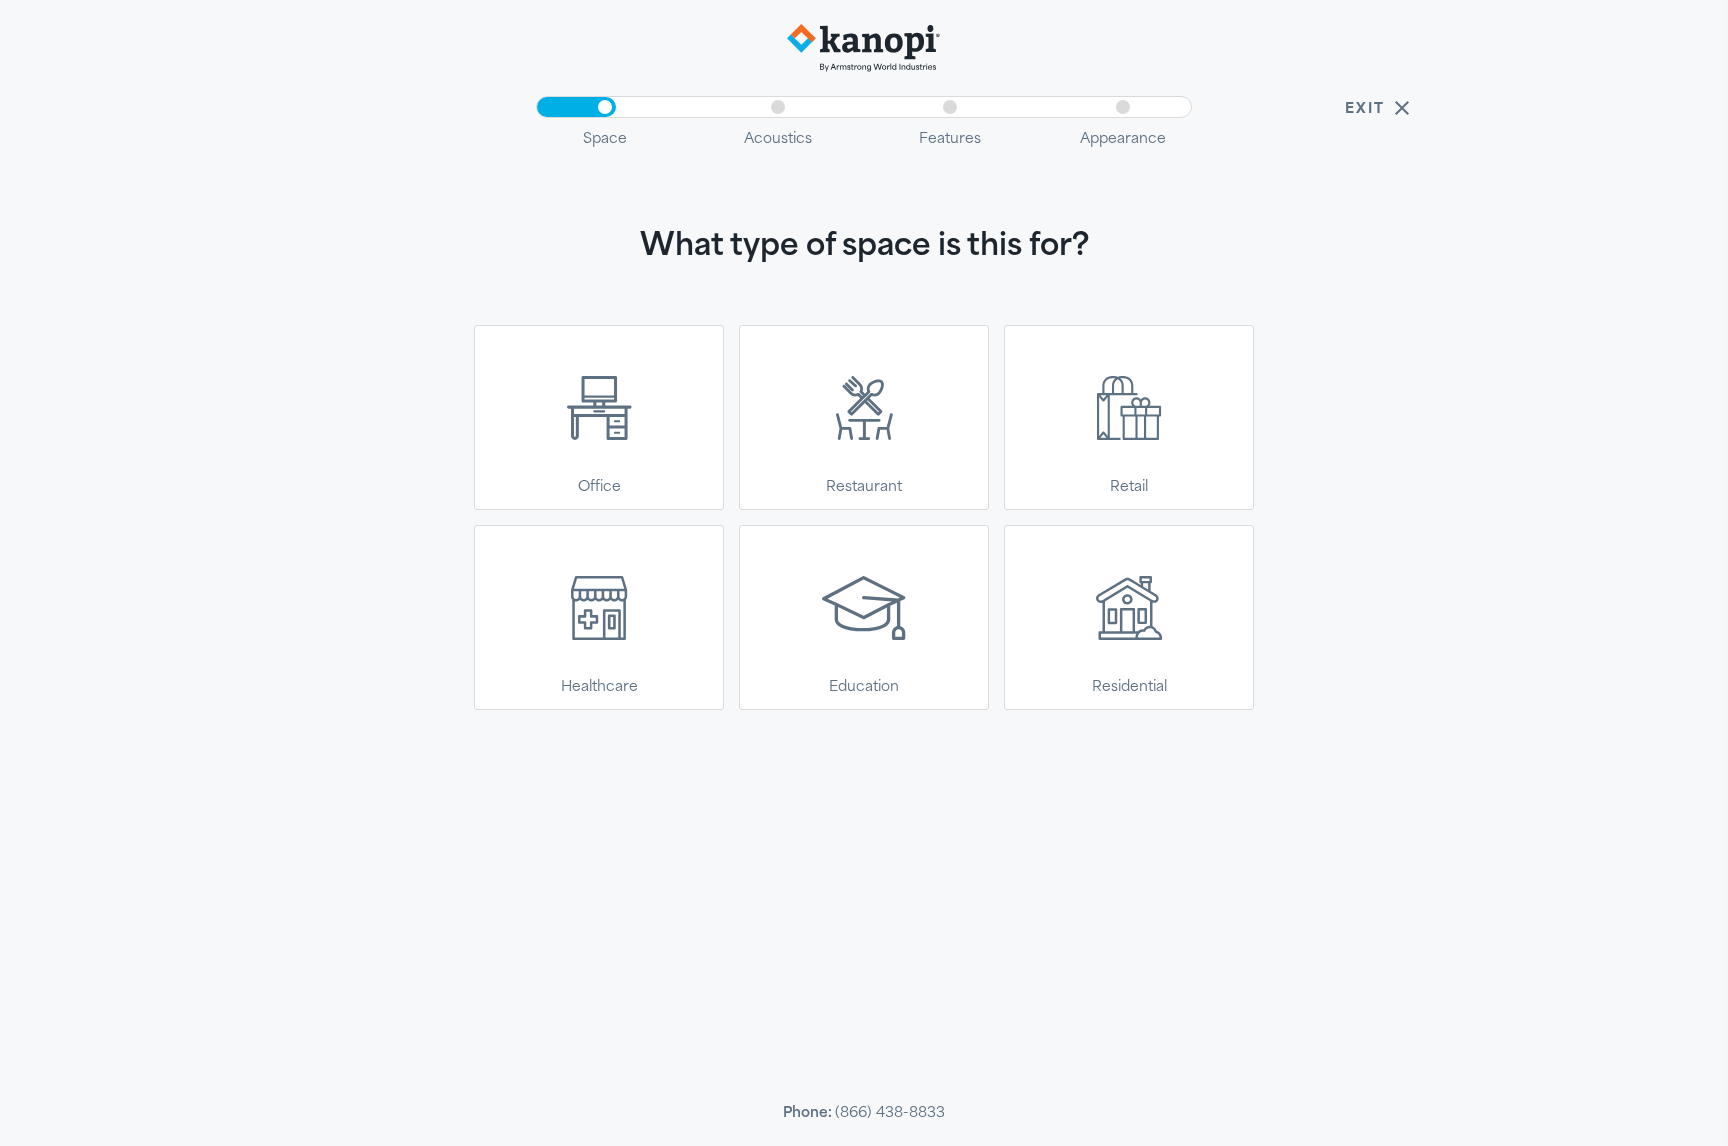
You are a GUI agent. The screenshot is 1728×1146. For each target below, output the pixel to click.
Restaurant (864, 485)
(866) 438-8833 (890, 1111)
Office (599, 485)
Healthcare (599, 685)
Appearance (1123, 137)
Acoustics (778, 137)
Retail (1129, 485)
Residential (1129, 685)
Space (605, 137)
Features (950, 137)
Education (864, 685)
